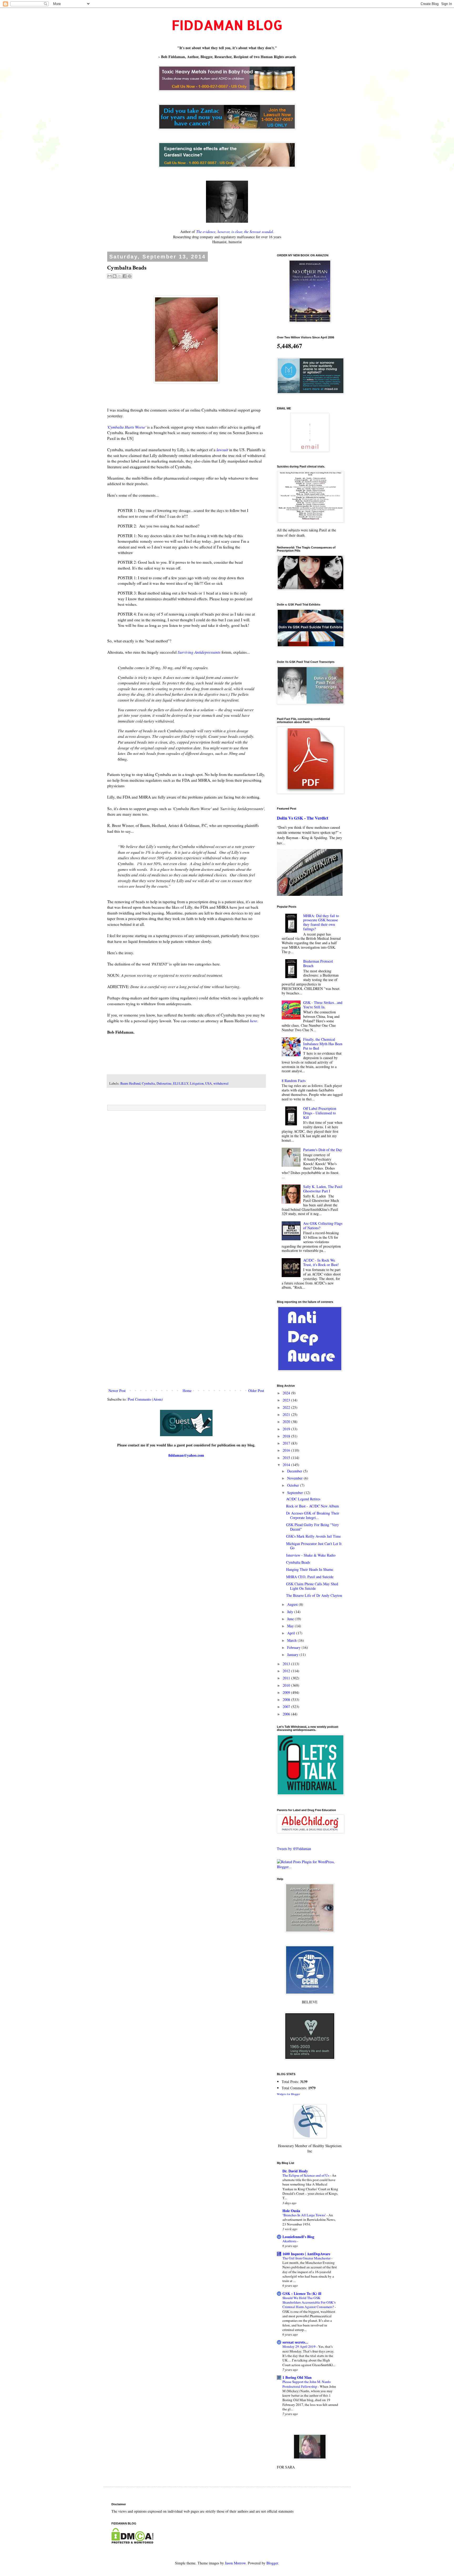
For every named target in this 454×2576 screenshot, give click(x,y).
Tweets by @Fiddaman (294, 1849)
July (291, 1612)
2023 (287, 1400)
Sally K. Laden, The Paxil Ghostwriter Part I (323, 1189)
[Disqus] (186, 1182)
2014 (287, 1465)
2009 (287, 1692)
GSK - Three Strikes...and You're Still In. (323, 1005)
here (254, 1021)
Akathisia (290, 2241)
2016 (287, 1450)
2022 (287, 1407)
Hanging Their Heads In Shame (310, 1569)
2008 (287, 1699)
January (293, 1655)
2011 (287, 1678)
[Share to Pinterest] (130, 276)
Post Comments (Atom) (145, 1399)
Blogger (272, 2563)
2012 (287, 1671)
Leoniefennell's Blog (298, 2237)
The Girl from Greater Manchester (307, 2258)
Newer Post (117, 1391)
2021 (287, 1414)
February (294, 1647)
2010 (287, 1685)
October (294, 1485)
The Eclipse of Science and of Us (306, 2175)
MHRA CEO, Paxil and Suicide (310, 1577)
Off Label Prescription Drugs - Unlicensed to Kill (320, 1113)
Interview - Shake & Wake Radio (311, 1555)
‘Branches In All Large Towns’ (305, 2215)
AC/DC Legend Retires (303, 1499)
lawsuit (222, 450)
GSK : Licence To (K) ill (302, 2293)
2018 (287, 1436)
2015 (287, 1458)
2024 (287, 1393)
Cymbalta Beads (298, 1562)
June (291, 1619)
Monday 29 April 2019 (299, 2346)
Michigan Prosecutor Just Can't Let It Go (314, 1546)
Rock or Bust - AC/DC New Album (313, 1506)
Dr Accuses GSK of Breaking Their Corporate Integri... (313, 1515)
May (291, 1626)
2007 (287, 1707)
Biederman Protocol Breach (318, 963)
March (292, 1640)
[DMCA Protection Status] (132, 2542)
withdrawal (221, 1083)
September (296, 1493)
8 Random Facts (294, 1081)
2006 (287, 1714)
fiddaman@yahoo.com (186, 1455)
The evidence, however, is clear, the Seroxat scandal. (235, 232)
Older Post (256, 1391)
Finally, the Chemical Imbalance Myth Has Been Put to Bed (323, 1044)
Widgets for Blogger (288, 2094)
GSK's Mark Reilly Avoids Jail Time (313, 1536)
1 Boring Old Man (297, 2377)
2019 (287, 1429)
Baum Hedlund (130, 1083)
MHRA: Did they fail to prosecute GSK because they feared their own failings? (321, 922)
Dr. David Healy (295, 2171)
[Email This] (110, 276)
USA (208, 1083)
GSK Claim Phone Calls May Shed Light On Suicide (312, 1586)
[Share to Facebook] (125, 276)
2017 (287, 1443)
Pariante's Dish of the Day (323, 1150)
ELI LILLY (181, 1083)
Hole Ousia (291, 2211)
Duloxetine (164, 1083)
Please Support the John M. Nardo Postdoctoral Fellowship (307, 2384)
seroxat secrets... (295, 2342)
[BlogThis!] (115, 276)
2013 (287, 1664)
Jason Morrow (235, 2563)
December (295, 1471)
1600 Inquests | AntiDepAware (306, 2254)
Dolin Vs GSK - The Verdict (303, 818)
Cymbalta (148, 1083)
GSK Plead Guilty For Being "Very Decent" (313, 1527)
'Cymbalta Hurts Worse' (127, 427)
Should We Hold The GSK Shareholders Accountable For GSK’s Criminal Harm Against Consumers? (309, 2302)
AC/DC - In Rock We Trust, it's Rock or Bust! (321, 1262)
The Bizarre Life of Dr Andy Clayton (314, 1595)
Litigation (197, 1083)
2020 (287, 1422)
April (292, 1633)
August (293, 1604)
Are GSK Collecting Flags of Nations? (323, 1226)
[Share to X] (120, 276)
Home (187, 1391)
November (295, 1478)
